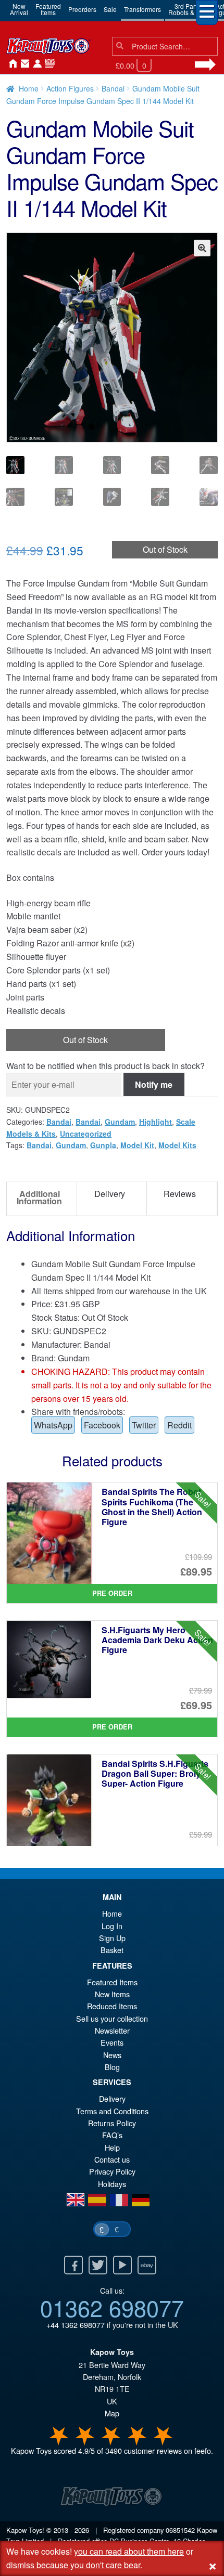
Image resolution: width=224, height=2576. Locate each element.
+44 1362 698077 (76, 2325)
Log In (112, 1926)
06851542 (180, 2530)
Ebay (147, 2265)
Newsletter (112, 2030)
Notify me (154, 1084)
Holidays (112, 2184)
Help (112, 2147)
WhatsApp (53, 1425)
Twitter (144, 1425)
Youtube (122, 2265)
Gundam (120, 1122)
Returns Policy (112, 2123)
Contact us (112, 2159)
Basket (112, 1950)
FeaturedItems (48, 9)
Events (112, 2042)
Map (112, 2413)
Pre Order (112, 1593)
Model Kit (137, 1145)
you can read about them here (129, 2551)
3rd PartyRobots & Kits (187, 9)
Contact (23, 64)
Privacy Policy (112, 2171)
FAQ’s (112, 2135)
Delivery (112, 2098)
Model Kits (177, 1145)
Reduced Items (112, 2006)
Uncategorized (86, 1134)
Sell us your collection (112, 2018)
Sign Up (112, 1938)
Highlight (155, 1122)
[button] (202, 248)
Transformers (142, 9)
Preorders (82, 9)
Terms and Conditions (112, 2111)
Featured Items (112, 1982)
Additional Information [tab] (39, 1197)
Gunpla (103, 1145)
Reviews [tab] (180, 1194)
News (48, 64)
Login (35, 64)
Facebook (102, 1425)
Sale (110, 9)
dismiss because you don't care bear (73, 2565)
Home (10, 64)
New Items (112, 1994)
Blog (112, 2067)
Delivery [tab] (110, 1194)
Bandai (113, 88)
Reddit (179, 1425)
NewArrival (19, 9)
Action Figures (70, 88)
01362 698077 (112, 2307)
